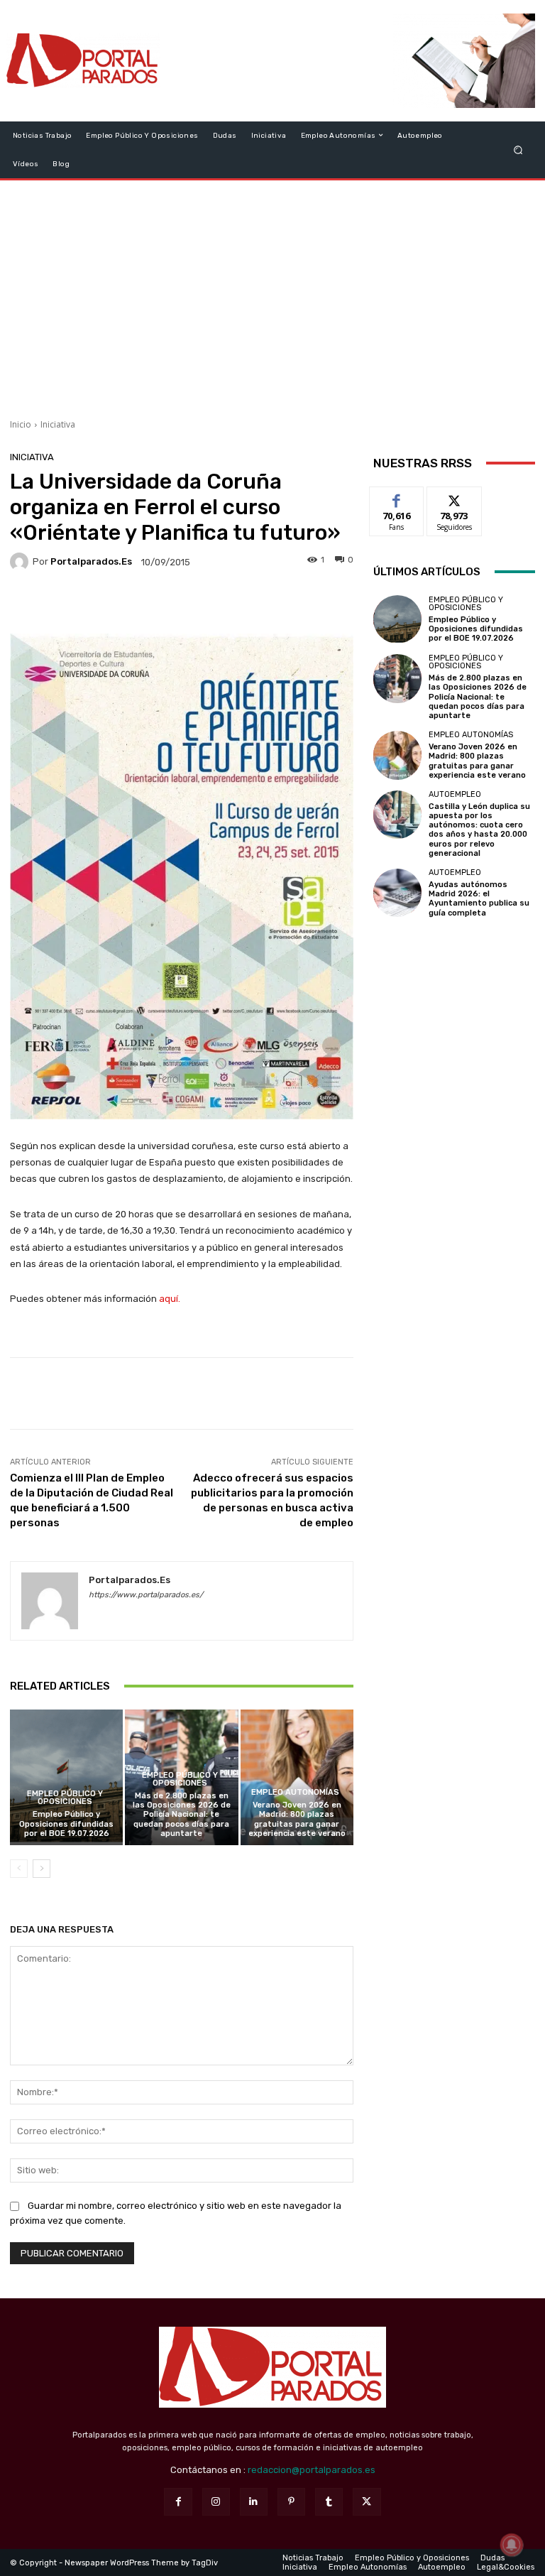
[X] (367, 2502)
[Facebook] (178, 2502)
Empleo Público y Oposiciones (65, 1798)
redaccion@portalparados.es (312, 2470)
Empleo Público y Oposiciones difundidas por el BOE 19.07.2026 (66, 1824)
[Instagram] (216, 2502)
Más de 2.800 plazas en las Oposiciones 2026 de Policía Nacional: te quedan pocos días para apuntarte (182, 1815)
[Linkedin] (254, 2502)
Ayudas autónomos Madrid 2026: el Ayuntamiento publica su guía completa (479, 899)
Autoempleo (455, 794)
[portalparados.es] (21, 562)
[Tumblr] (329, 2502)
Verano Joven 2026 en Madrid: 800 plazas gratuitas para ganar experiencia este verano (297, 1819)
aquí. (170, 1299)
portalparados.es (91, 561)
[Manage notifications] (512, 2545)
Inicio (21, 424)
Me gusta (397, 498)
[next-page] (42, 1869)
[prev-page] (19, 1869)
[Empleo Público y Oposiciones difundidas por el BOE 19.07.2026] (66, 1777)
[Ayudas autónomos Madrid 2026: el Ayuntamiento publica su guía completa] (397, 893)
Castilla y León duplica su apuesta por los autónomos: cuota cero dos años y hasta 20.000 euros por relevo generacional (479, 830)
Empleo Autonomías (295, 1792)
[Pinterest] (291, 2502)
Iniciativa (58, 424)
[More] (277, 604)
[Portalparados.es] (83, 61)
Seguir (455, 498)
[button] (518, 150)
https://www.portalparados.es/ (146, 1595)
